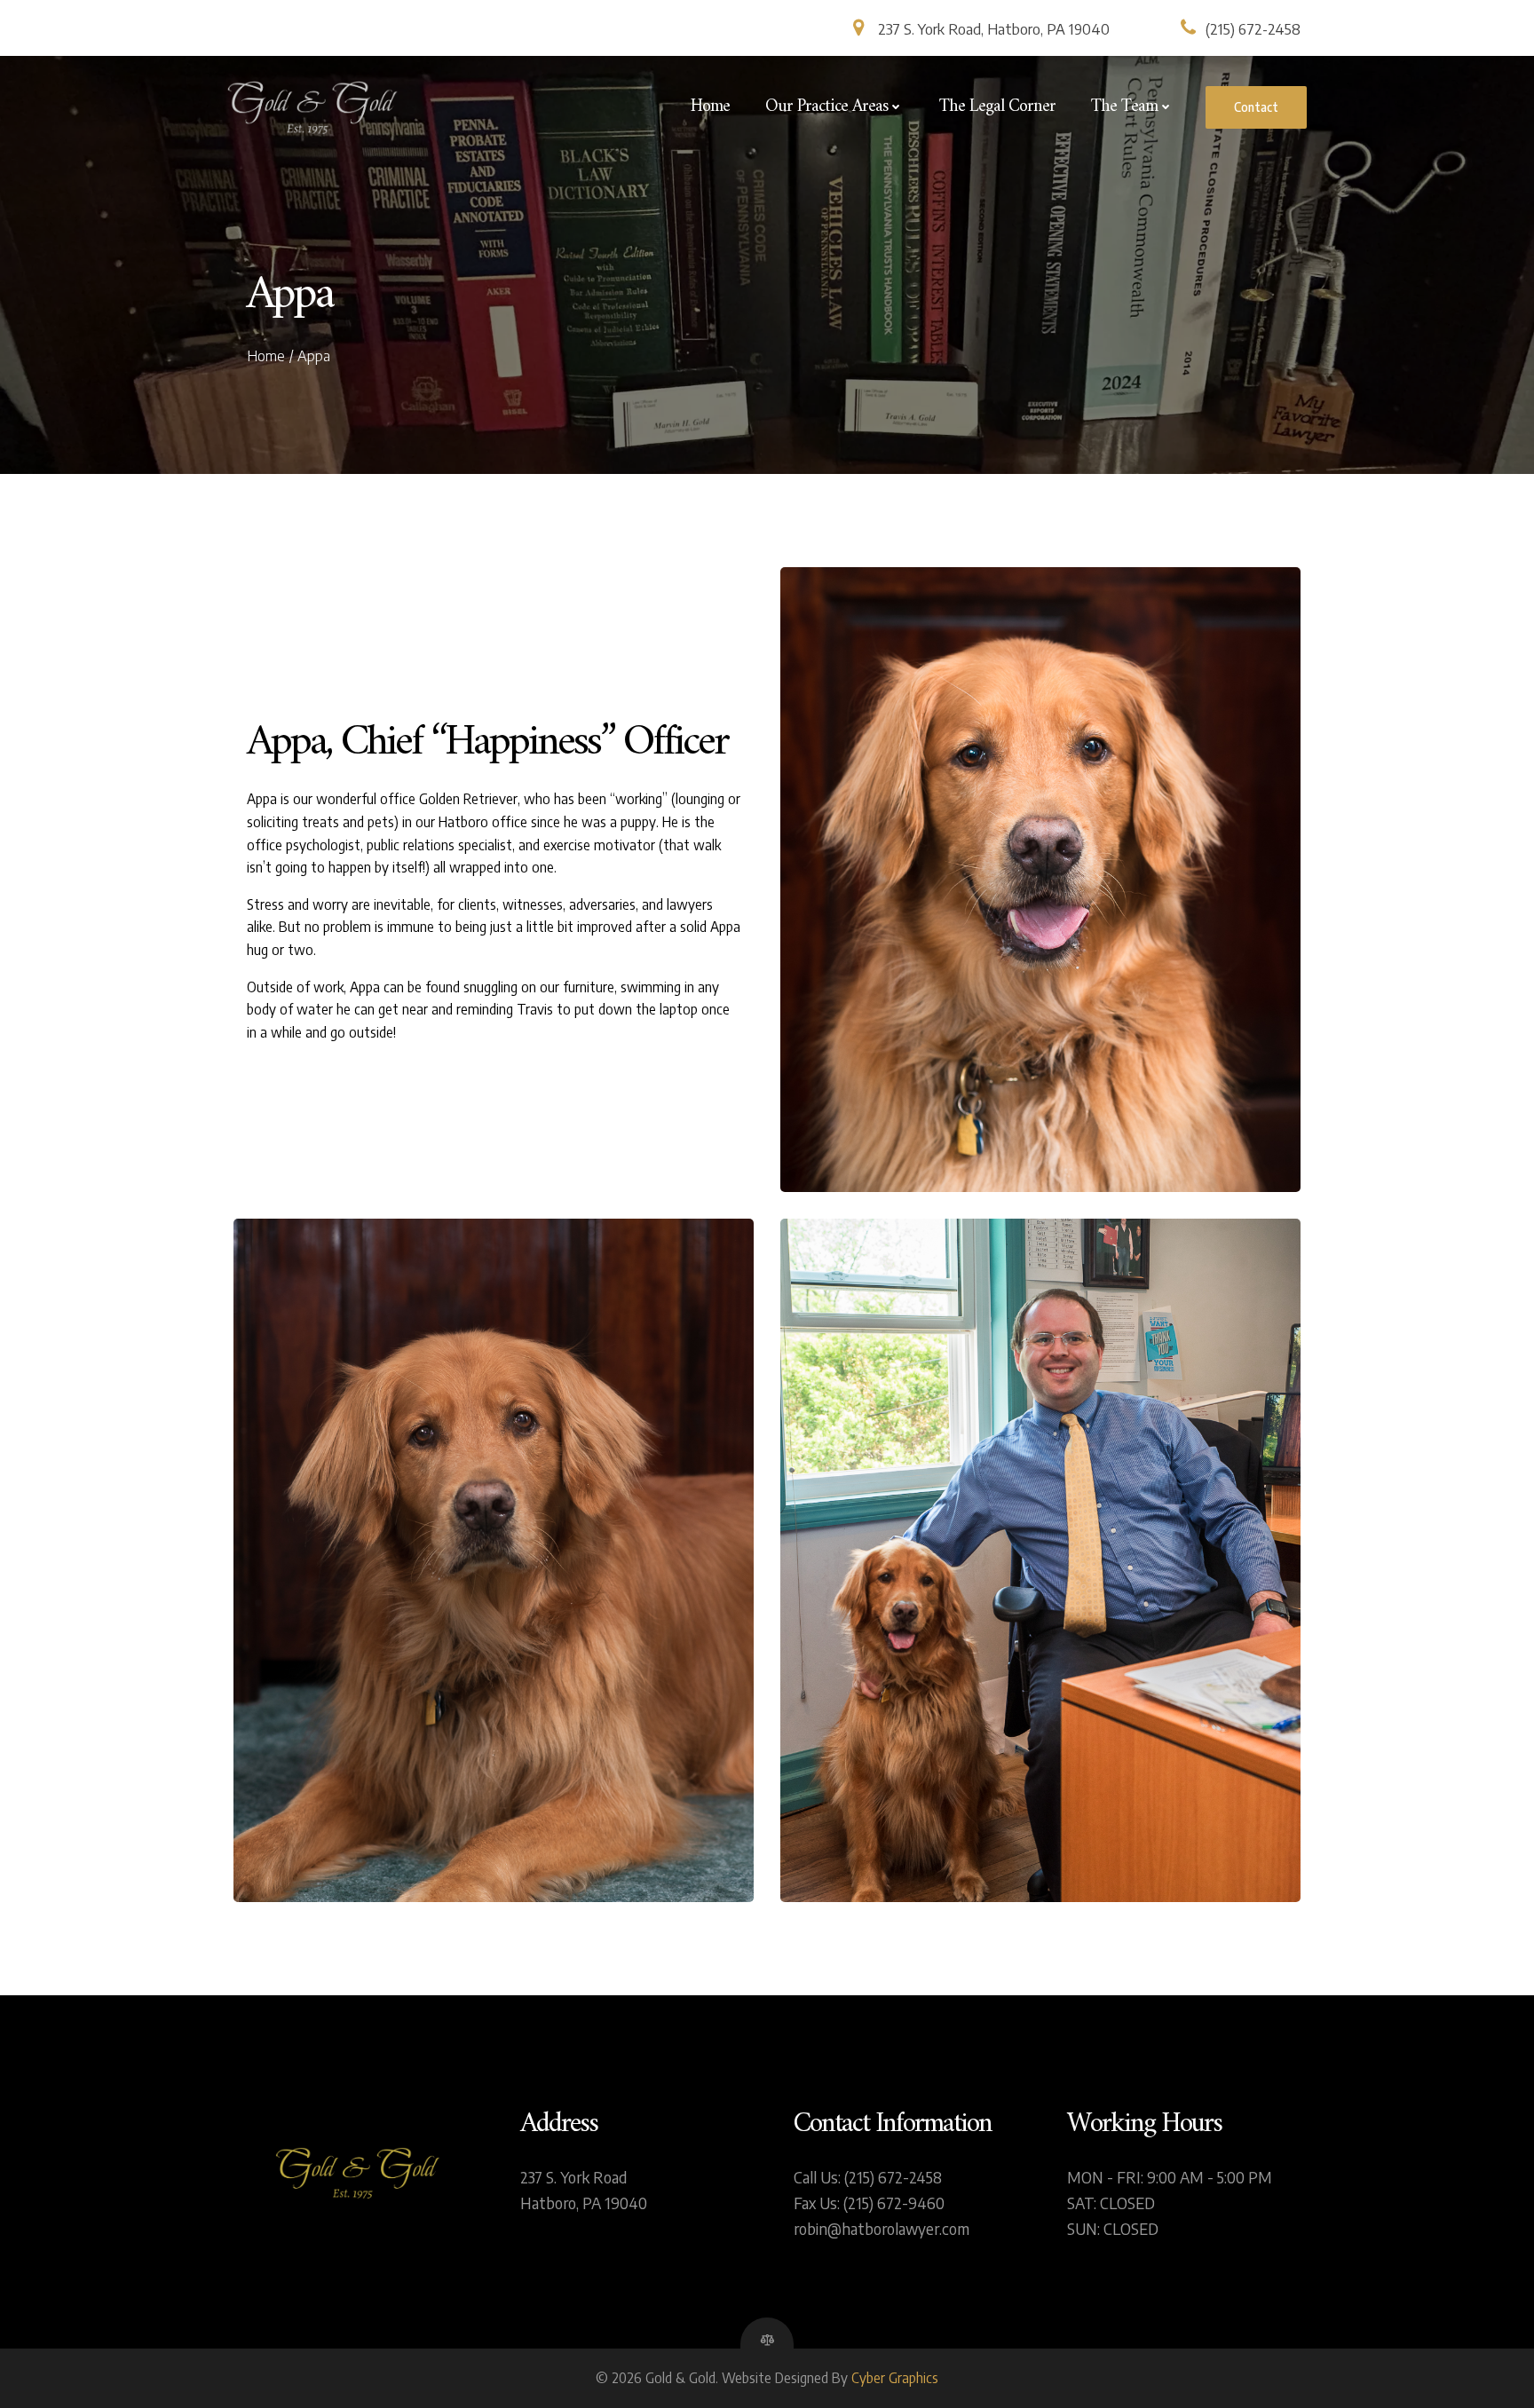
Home (710, 107)
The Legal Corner (997, 107)
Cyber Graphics (895, 2378)
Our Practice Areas (826, 107)
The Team (1124, 107)
